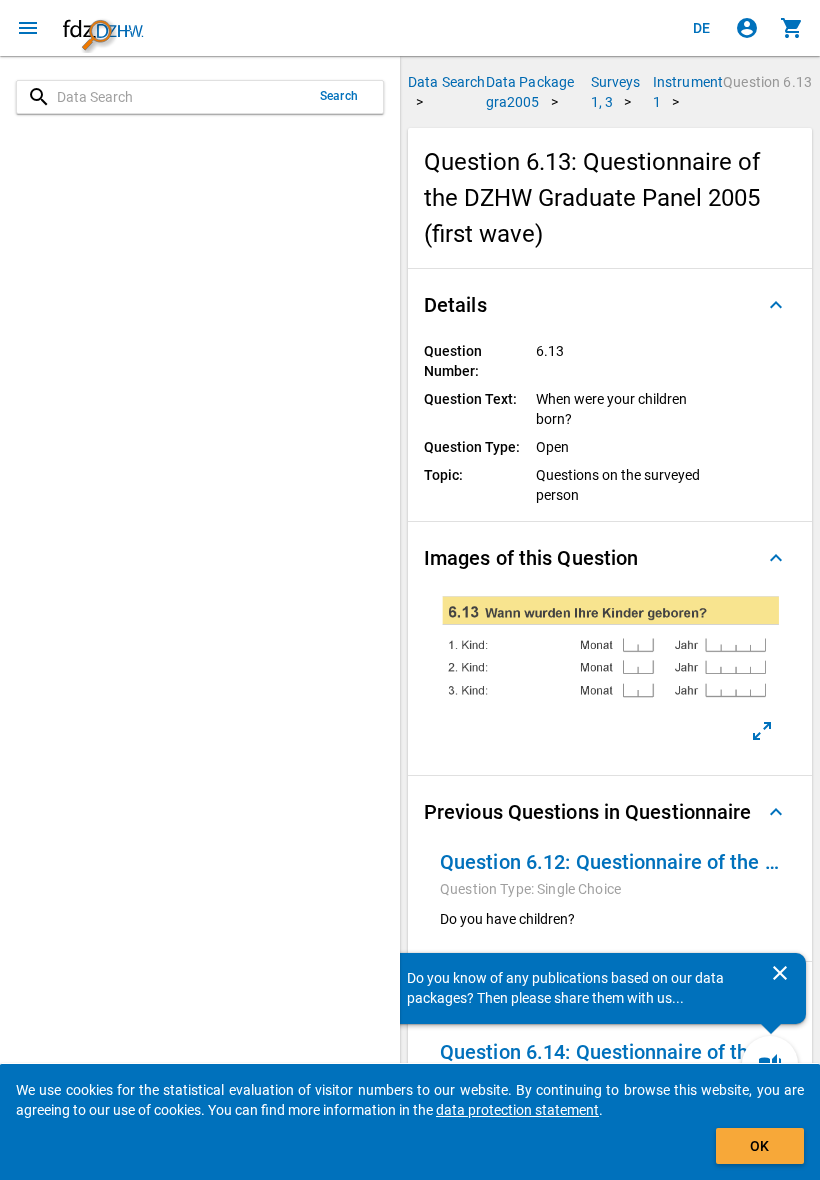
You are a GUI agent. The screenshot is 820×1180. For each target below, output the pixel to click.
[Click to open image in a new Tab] (762, 731)
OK (759, 1146)
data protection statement (517, 1110)
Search (339, 96)
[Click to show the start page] (103, 28)
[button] (610, 305)
